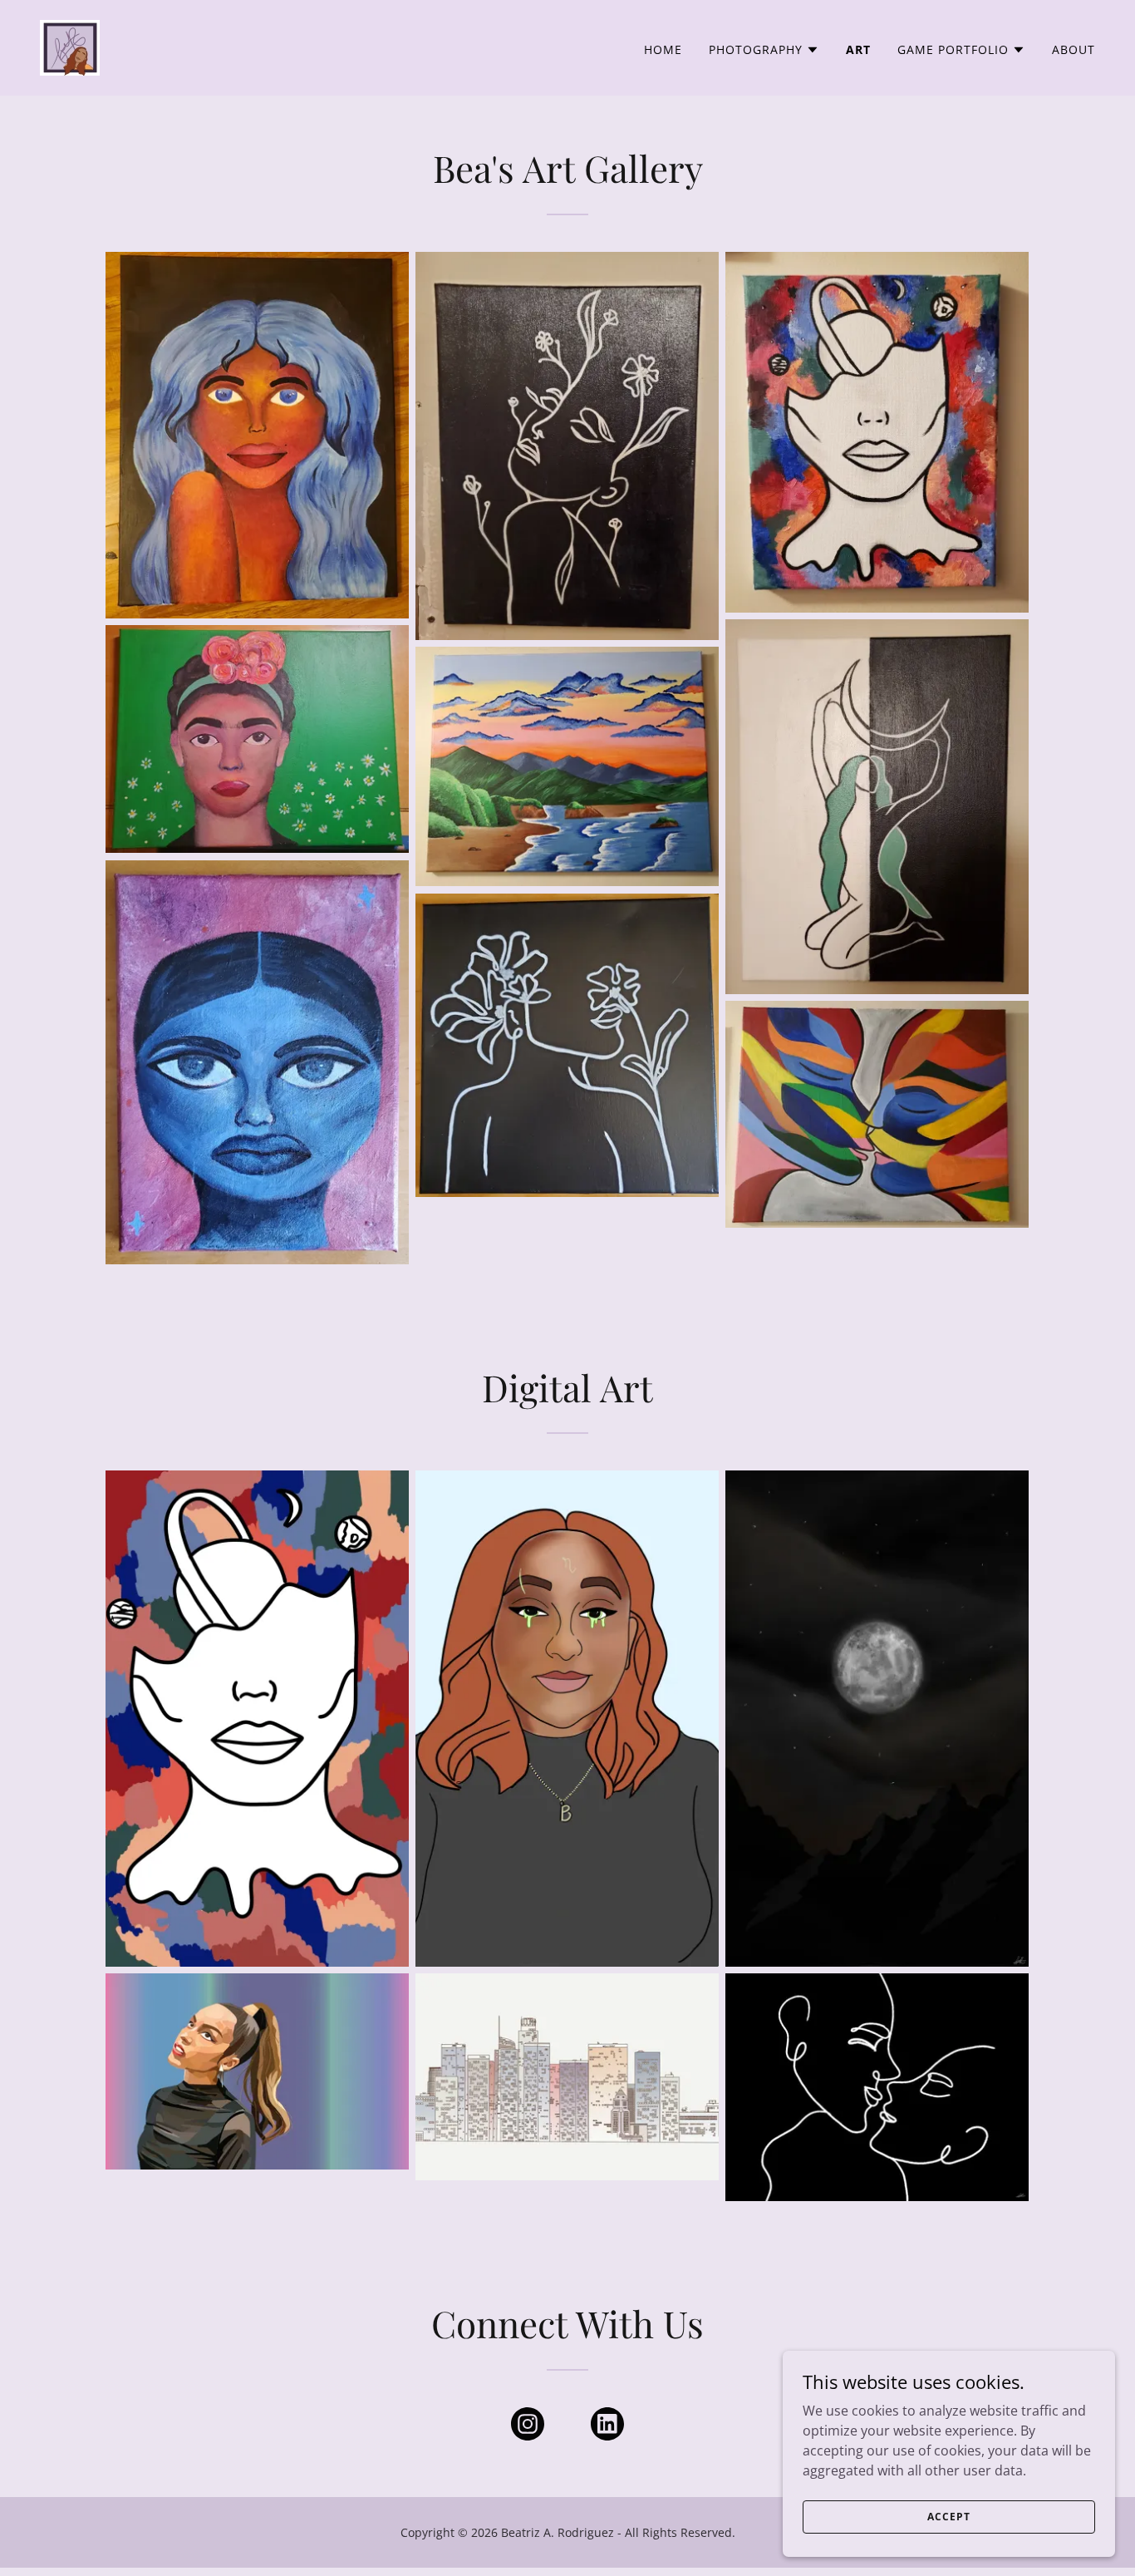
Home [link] (663, 49)
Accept (948, 2517)
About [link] (1074, 49)
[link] (70, 47)
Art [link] (858, 49)
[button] (764, 50)
